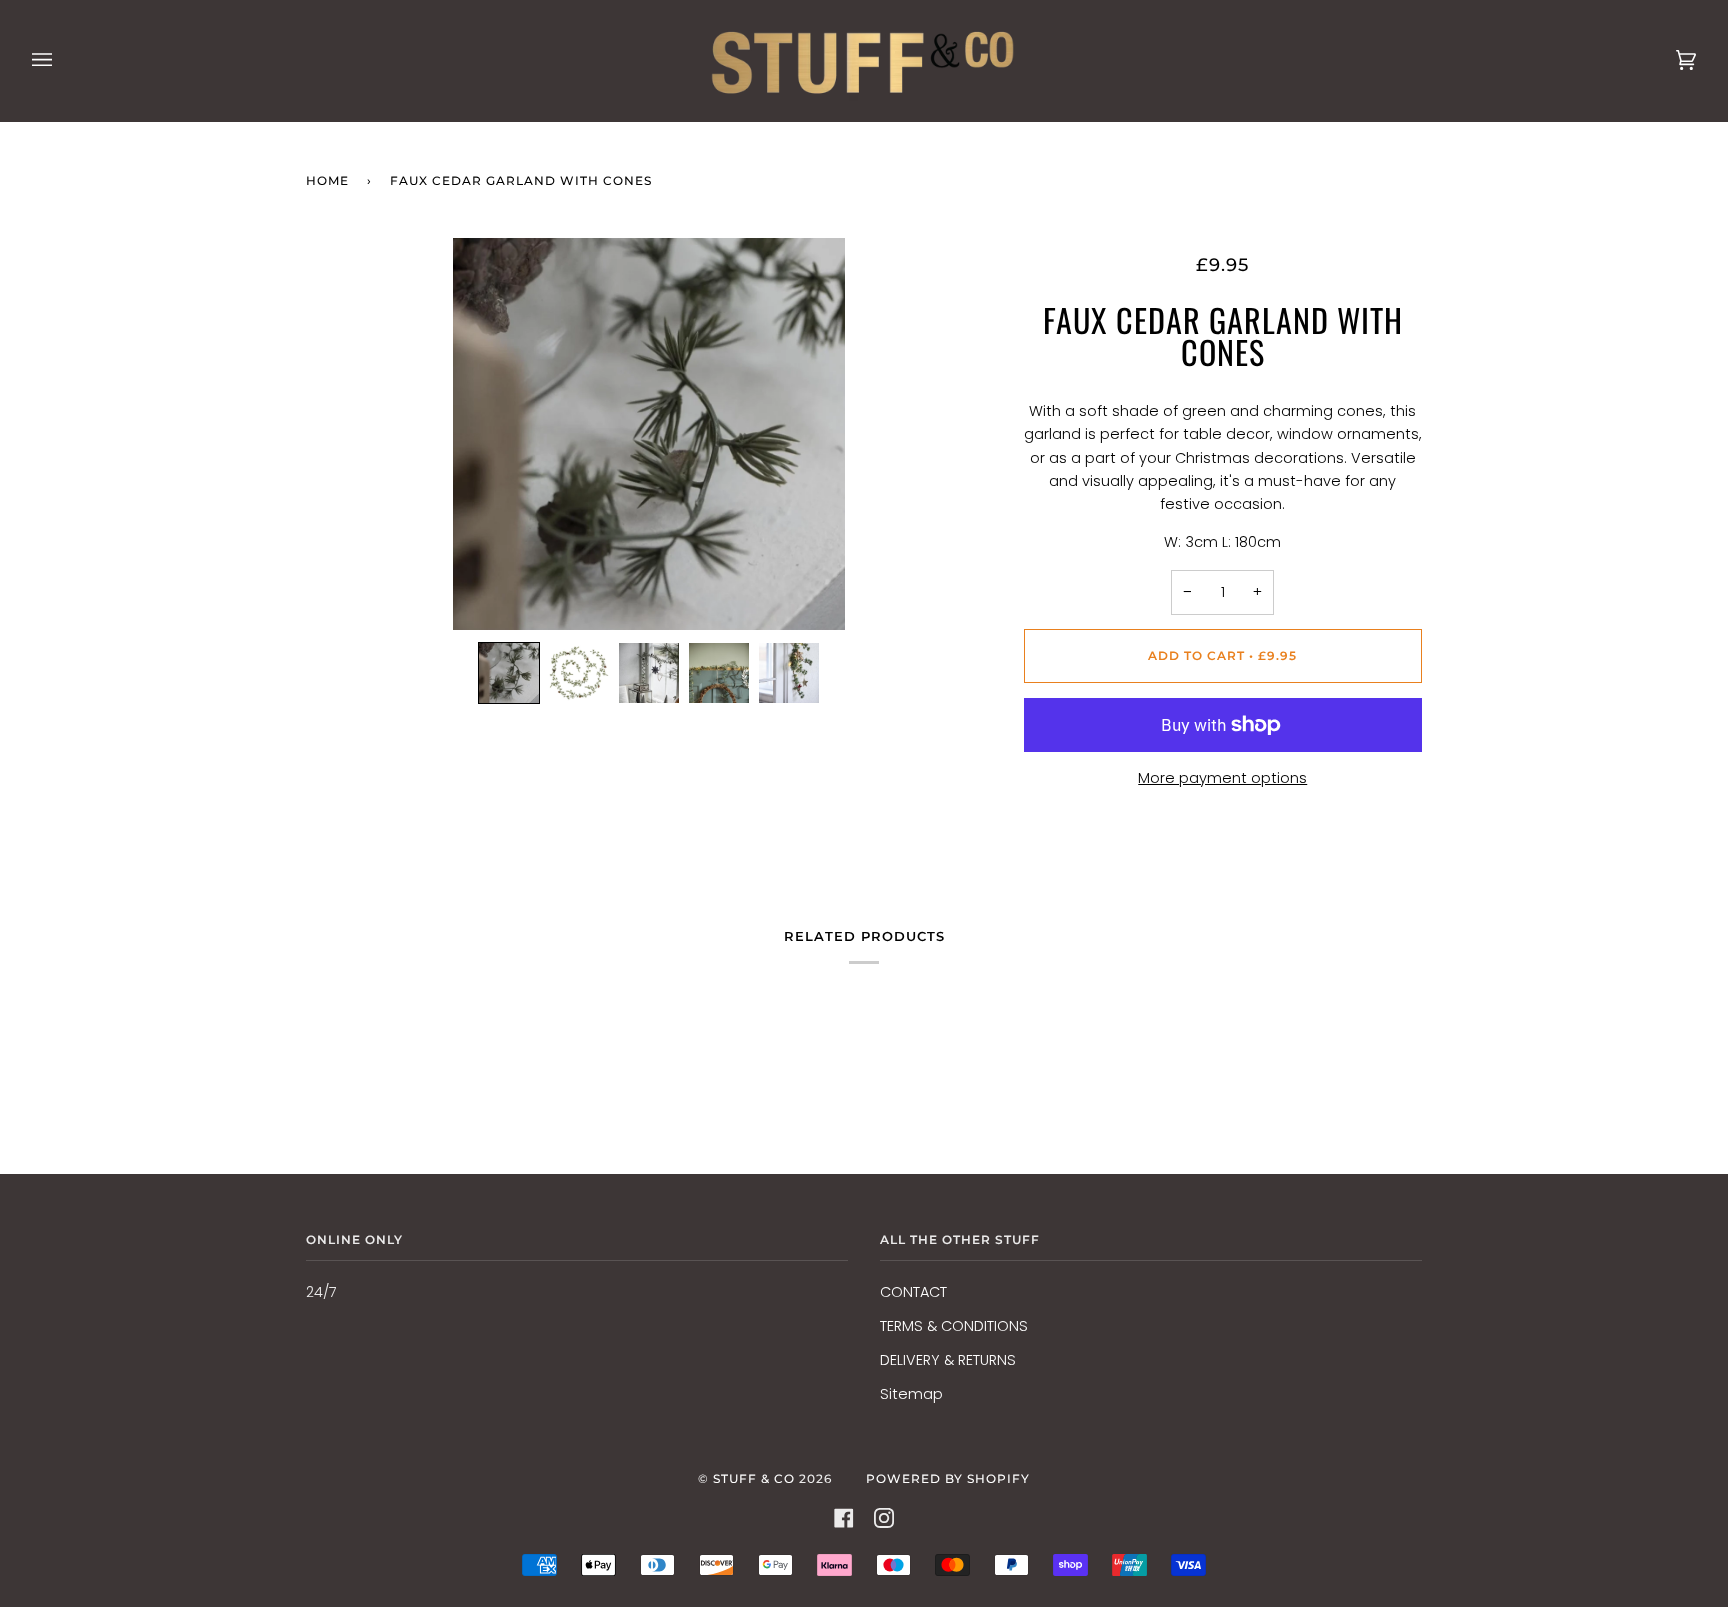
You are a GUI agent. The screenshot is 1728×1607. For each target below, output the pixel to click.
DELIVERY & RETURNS (948, 1360)
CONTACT (913, 1292)
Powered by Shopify (948, 1478)
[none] (509, 673)
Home (327, 180)
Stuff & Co (754, 1478)
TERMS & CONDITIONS (954, 1326)
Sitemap (911, 1394)
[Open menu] (62, 60)
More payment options (1222, 778)
